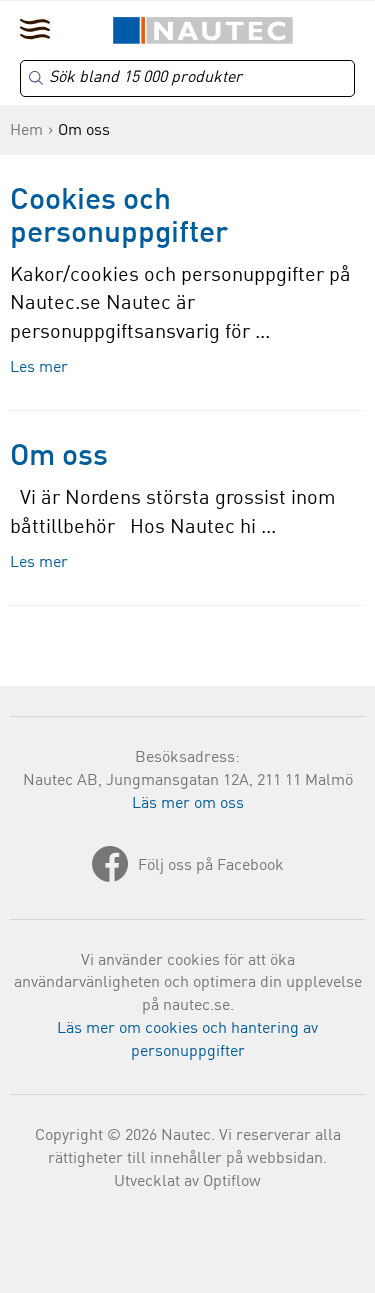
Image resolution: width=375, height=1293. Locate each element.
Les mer (39, 368)
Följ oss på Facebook (211, 866)
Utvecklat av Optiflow (187, 1182)
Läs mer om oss (188, 804)
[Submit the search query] (36, 78)
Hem (26, 131)
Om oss (59, 457)
